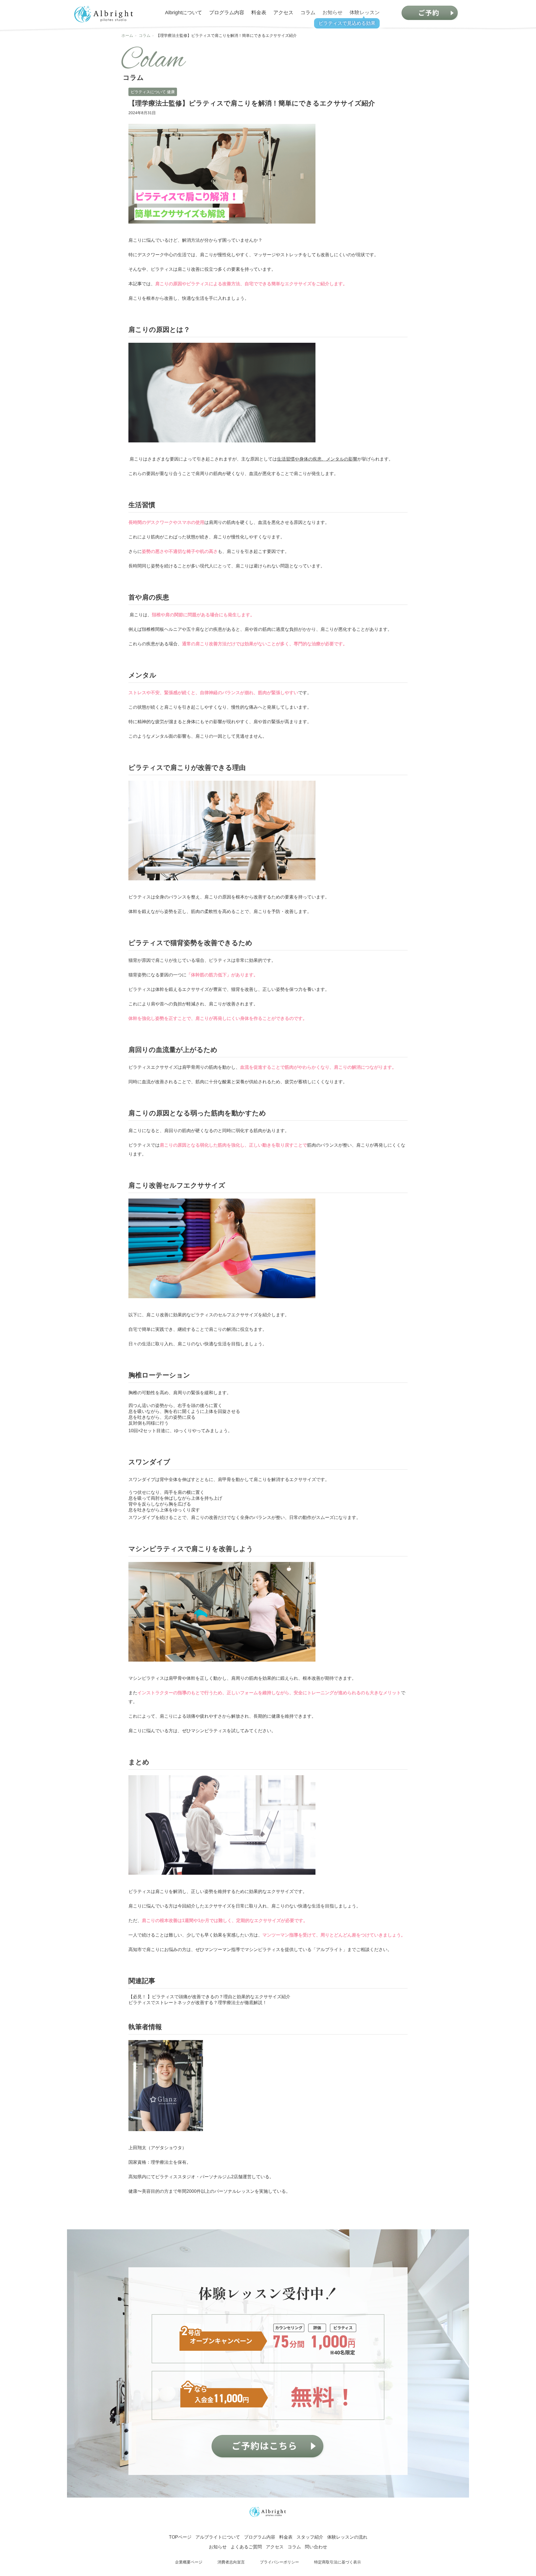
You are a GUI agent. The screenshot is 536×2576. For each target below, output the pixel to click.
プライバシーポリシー (279, 2562)
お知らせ (332, 13)
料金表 (259, 13)
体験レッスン (365, 13)
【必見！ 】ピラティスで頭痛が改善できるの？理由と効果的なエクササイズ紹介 (209, 1997)
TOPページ (180, 2537)
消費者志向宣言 (231, 2562)
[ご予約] (430, 13)
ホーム (127, 35)
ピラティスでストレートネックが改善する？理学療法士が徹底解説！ (198, 2003)
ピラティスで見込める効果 (347, 23)
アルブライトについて (218, 2537)
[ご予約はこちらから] (268, 2447)
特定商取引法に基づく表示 (338, 2562)
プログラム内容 (227, 13)
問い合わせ (316, 2547)
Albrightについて (184, 13)
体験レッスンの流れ (347, 2537)
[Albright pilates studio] (104, 14)
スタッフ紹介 (310, 2537)
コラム (308, 13)
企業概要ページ (189, 2562)
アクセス (283, 13)
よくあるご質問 (246, 2547)
